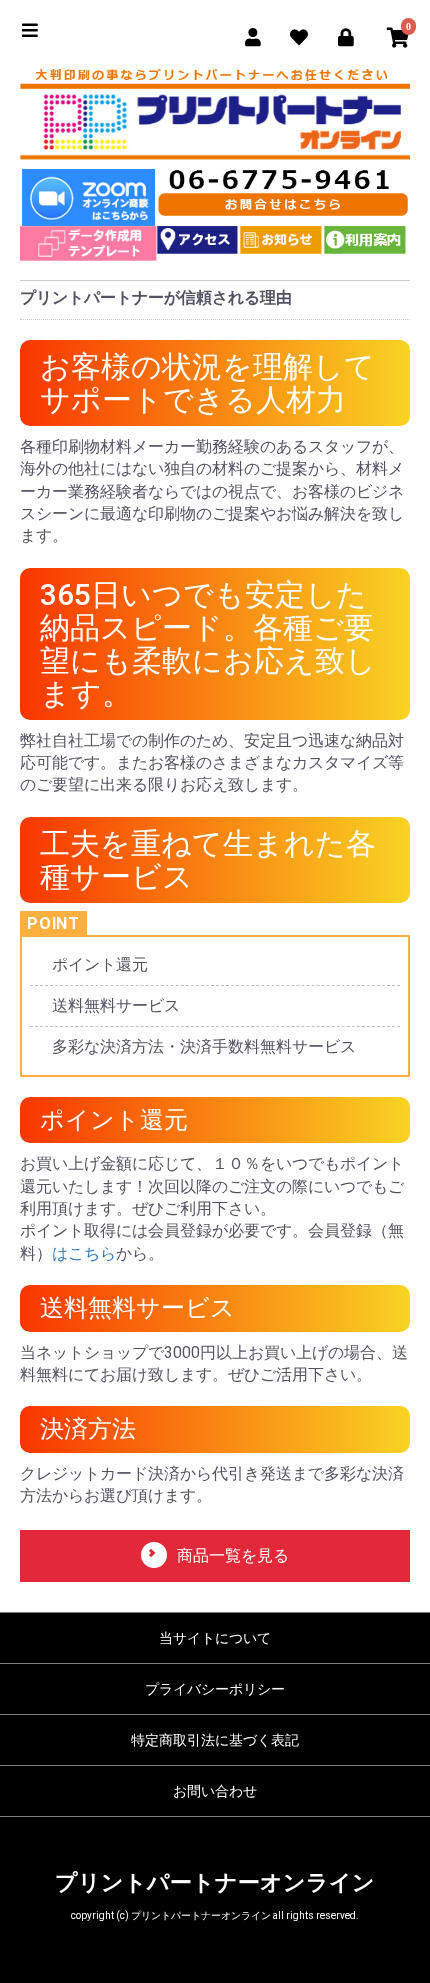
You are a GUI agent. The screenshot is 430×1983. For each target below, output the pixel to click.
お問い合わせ (215, 1791)
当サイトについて (215, 1638)
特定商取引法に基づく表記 (215, 1740)
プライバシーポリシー (215, 1689)
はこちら (84, 1253)
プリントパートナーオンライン (215, 1882)
